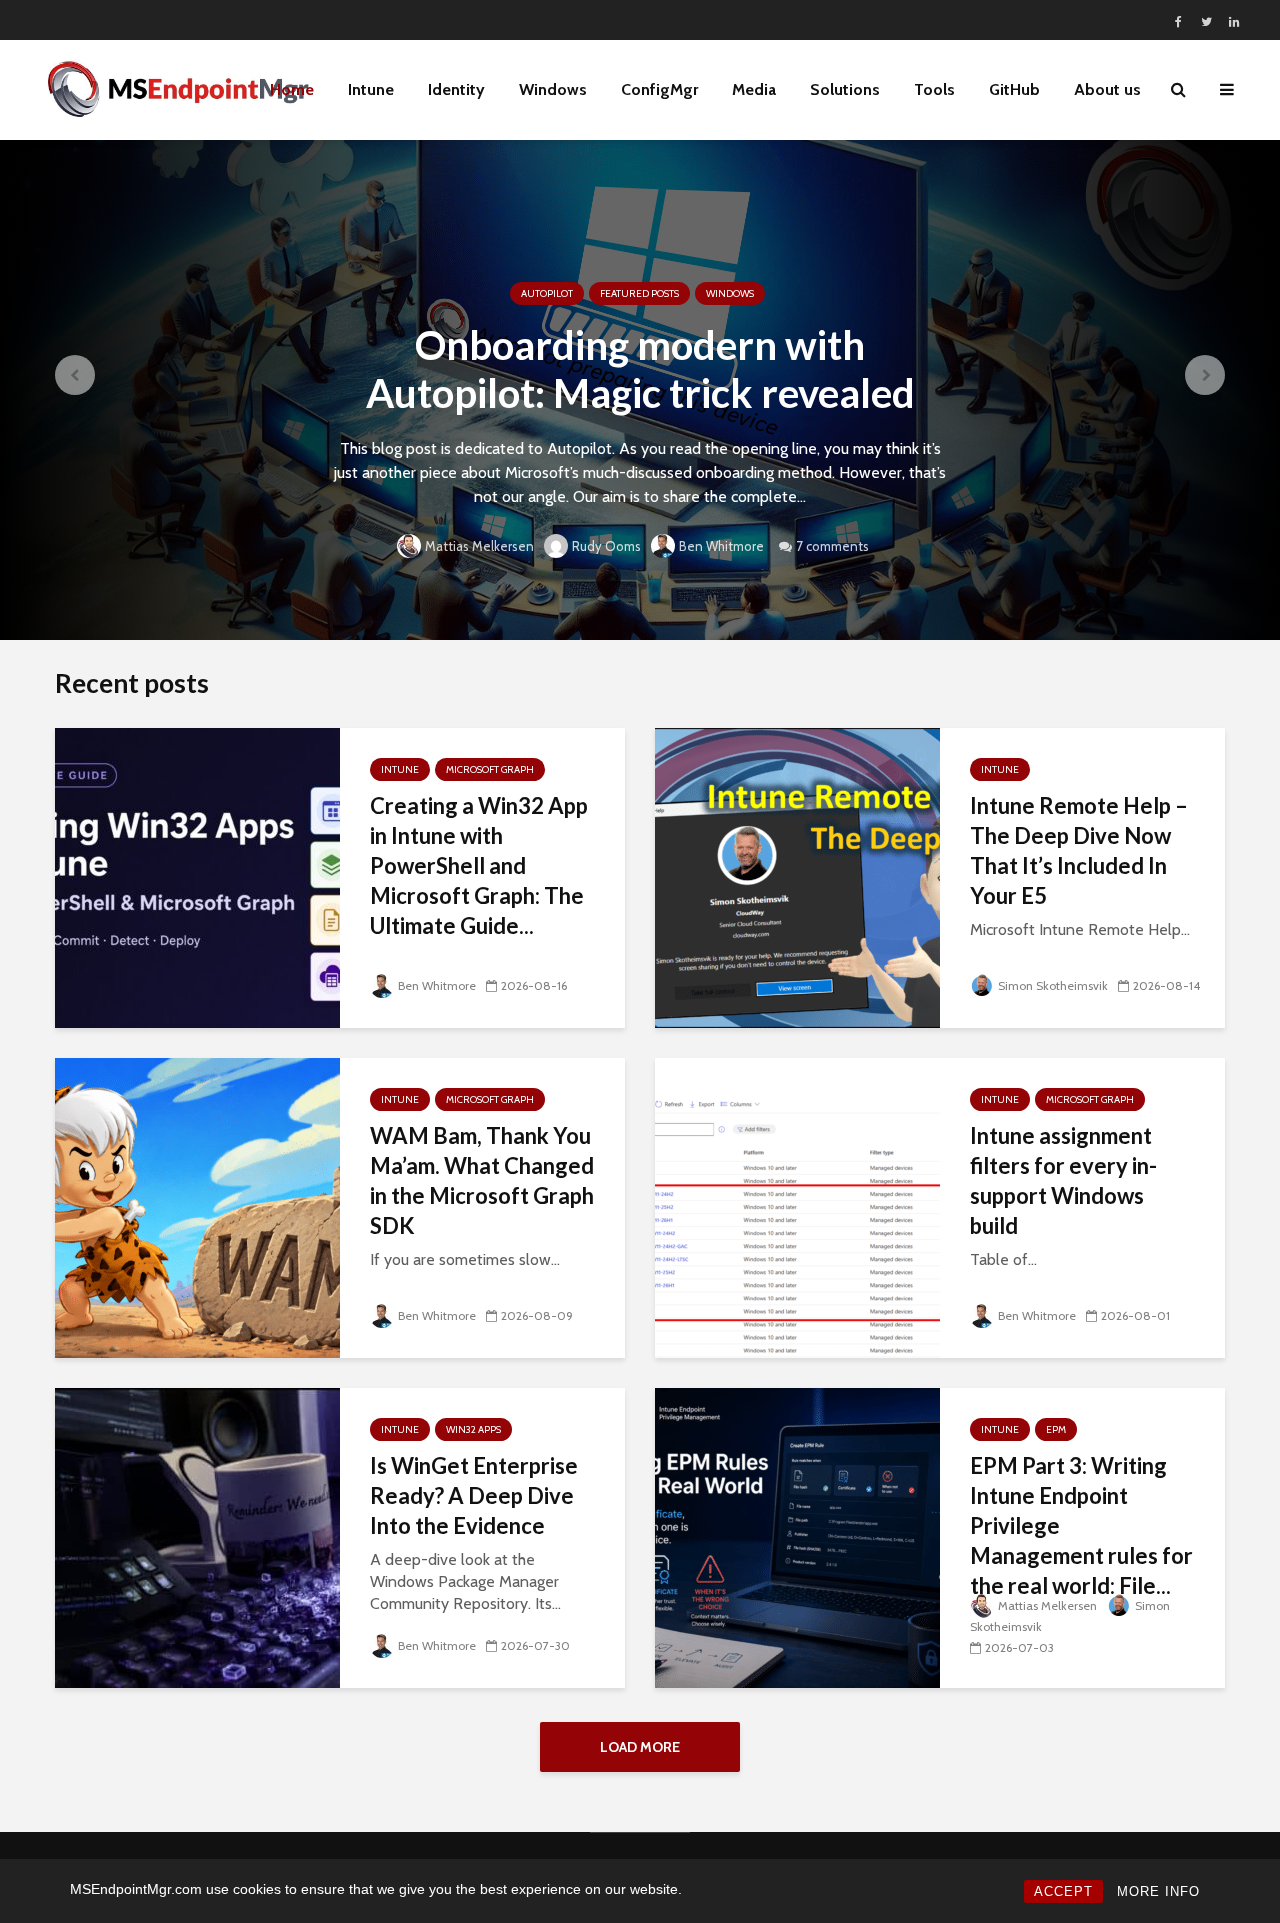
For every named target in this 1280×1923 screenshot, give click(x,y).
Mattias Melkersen (479, 546)
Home (292, 89)
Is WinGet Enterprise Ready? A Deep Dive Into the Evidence (474, 1495)
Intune (371, 89)
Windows (553, 89)
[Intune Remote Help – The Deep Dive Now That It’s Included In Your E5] (797, 876)
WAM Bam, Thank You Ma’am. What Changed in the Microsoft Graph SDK (482, 1180)
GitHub (1014, 89)
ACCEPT (1063, 1891)
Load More (640, 1747)
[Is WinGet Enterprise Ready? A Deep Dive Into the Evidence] (197, 1536)
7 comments (832, 546)
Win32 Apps (473, 1429)
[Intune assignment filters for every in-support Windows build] (797, 1206)
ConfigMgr (659, 89)
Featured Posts (639, 293)
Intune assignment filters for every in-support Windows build (1063, 1180)
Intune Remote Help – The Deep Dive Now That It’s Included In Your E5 (1079, 850)
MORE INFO (1158, 1891)
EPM (1056, 1429)
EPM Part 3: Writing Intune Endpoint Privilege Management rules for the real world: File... (1081, 1525)
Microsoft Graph (490, 769)
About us (1107, 89)
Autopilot (547, 293)
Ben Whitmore (721, 546)
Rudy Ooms (606, 546)
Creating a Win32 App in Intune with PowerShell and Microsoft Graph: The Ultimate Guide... (479, 865)
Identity (456, 89)
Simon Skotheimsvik (1053, 985)
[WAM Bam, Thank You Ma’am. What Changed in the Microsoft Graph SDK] (197, 1206)
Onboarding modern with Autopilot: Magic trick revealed (640, 369)
